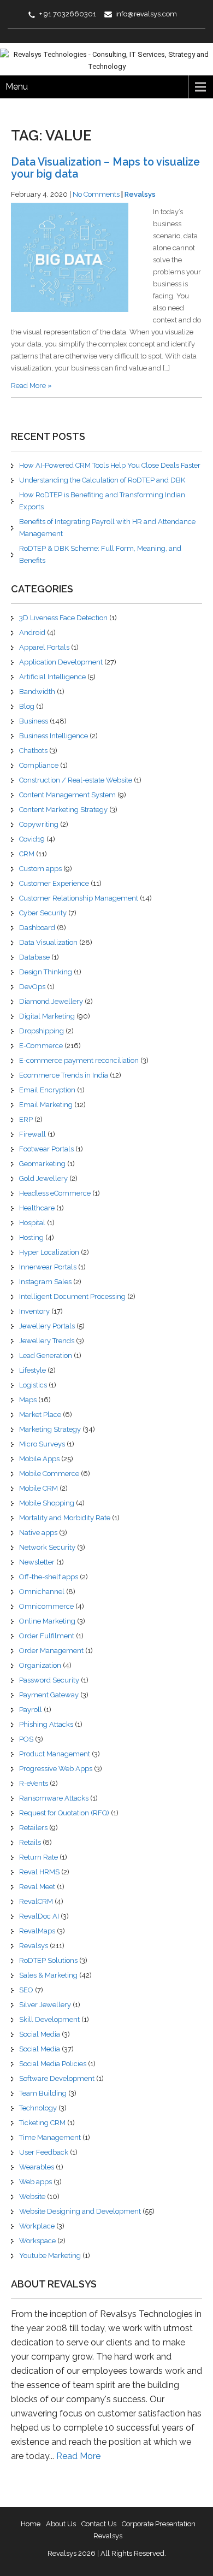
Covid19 (32, 839)
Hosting (31, 1237)
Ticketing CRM (42, 2123)
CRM (27, 854)
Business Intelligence (54, 736)
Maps (28, 1400)
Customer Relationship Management (79, 898)
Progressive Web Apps (56, 1769)
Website (32, 2196)
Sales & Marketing (48, 1975)
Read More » (31, 386)
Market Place (40, 1415)
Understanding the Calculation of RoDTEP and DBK (102, 480)
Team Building (43, 2093)
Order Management (51, 1651)
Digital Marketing (47, 1016)
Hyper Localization (49, 1252)
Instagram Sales (45, 1282)
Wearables (37, 2167)
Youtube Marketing (50, 2256)
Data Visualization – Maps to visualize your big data (105, 168)
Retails (30, 1842)
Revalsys (140, 194)
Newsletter (37, 1562)
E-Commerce (41, 1046)
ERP (26, 1119)
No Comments (96, 194)
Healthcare (37, 1208)
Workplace (37, 2226)
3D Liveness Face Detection (63, 618)
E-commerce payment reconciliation (79, 1060)
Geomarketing (42, 1164)
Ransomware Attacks (54, 1798)
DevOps (32, 987)
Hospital (32, 1223)
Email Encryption (47, 1090)
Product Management (55, 1754)
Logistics (33, 1385)
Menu (17, 87)
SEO (26, 1990)
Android (32, 633)
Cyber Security (43, 913)
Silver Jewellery (45, 2005)
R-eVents (34, 1783)
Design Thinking (46, 972)
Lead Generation (46, 1355)
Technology (38, 2108)
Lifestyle (32, 1370)
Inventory (34, 1311)
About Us (61, 2524)
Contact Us (99, 2524)
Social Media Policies (53, 2064)
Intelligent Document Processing (72, 1296)
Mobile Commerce (49, 1474)
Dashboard (37, 928)
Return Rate (39, 1857)
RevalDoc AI (39, 1916)
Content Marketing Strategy (63, 810)
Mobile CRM (39, 1488)
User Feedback (44, 2152)
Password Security (49, 1680)
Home (31, 2524)
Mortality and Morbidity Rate (65, 1518)
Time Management (50, 2137)
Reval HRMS (39, 1872)
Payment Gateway (49, 1695)
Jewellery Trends (47, 1341)
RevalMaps (37, 1931)
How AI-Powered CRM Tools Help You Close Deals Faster (110, 465)
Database (34, 957)
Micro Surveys (42, 1444)
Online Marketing (47, 1621)
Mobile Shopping (47, 1503)
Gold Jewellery (43, 1178)
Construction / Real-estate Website (76, 780)
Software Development (57, 2078)
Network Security (47, 1547)
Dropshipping (42, 1031)
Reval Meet (37, 1887)
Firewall (32, 1134)
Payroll (31, 1710)
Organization (40, 1665)
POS (26, 1739)
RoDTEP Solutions (48, 1960)
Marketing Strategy (50, 1429)
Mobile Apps (39, 1459)
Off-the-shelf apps (49, 1577)
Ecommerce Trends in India (64, 1075)
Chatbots (33, 751)
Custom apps (40, 869)
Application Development (61, 662)
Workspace (37, 2241)
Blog (27, 706)
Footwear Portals (46, 1149)
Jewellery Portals (47, 1326)
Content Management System (67, 795)
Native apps (38, 1533)
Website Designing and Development (80, 2211)
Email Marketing (46, 1105)
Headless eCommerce (55, 1193)
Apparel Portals (44, 647)
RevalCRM (36, 1901)
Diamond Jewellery (51, 1001)
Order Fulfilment (47, 1636)
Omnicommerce (46, 1606)
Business (34, 721)
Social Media (40, 2034)
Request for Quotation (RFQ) (64, 1813)
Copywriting (39, 824)
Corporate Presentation (159, 2524)
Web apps (35, 2182)
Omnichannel (42, 1592)
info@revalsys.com (146, 14)
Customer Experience (54, 883)
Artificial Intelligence (52, 677)
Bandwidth (37, 692)
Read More (78, 2456)
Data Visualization (48, 942)
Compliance (39, 765)
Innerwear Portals (48, 1267)
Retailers (33, 1828)
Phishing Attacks (46, 1724)
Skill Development (49, 2019)
